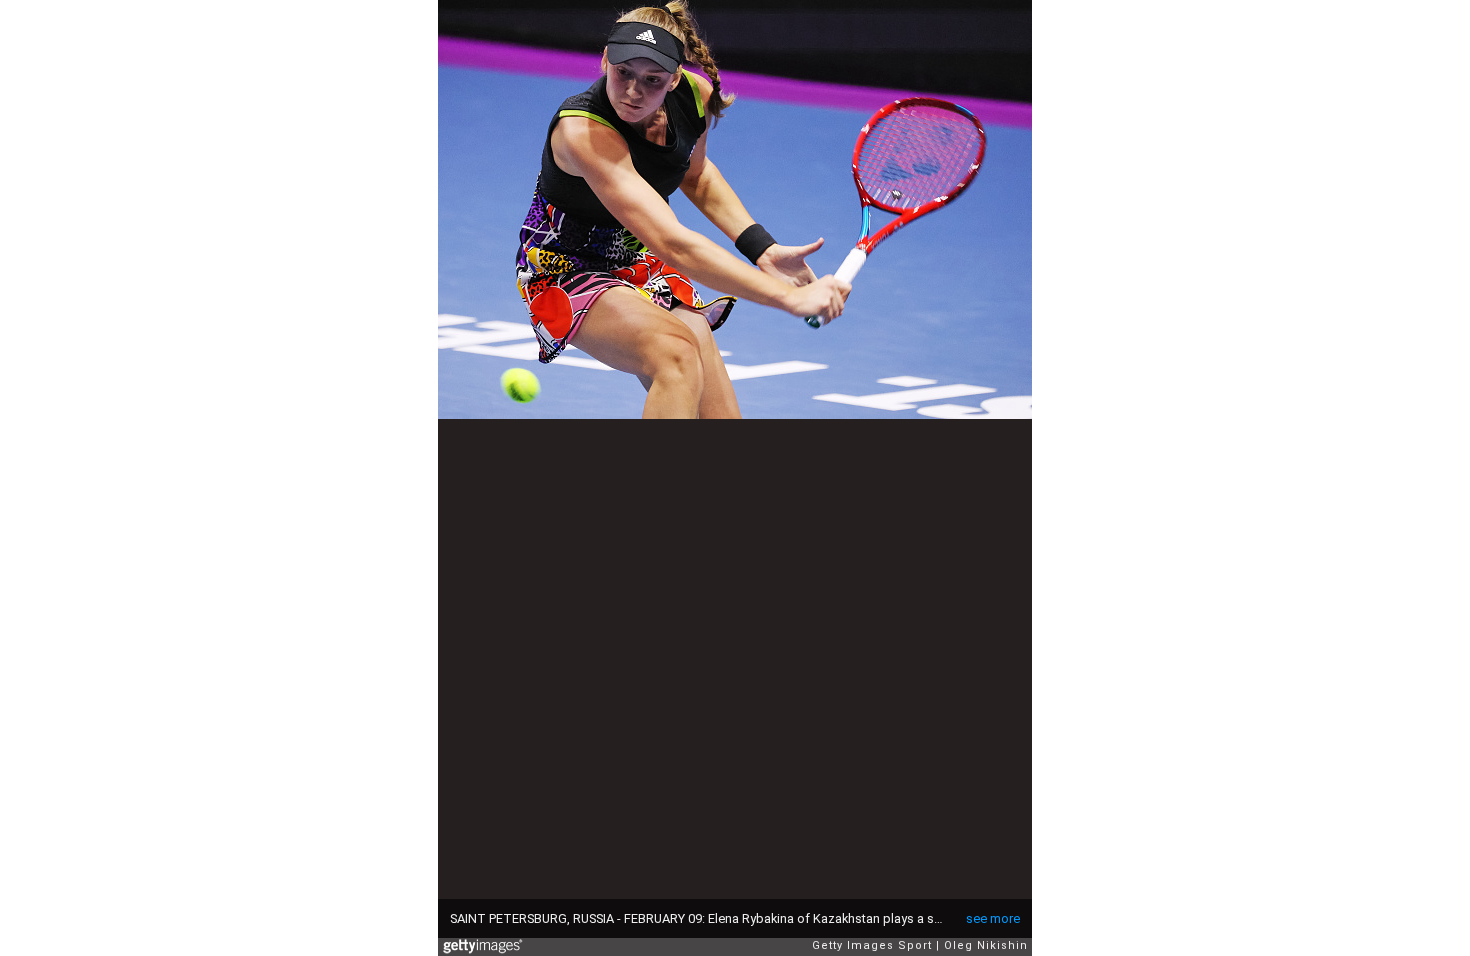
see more (993, 918)
